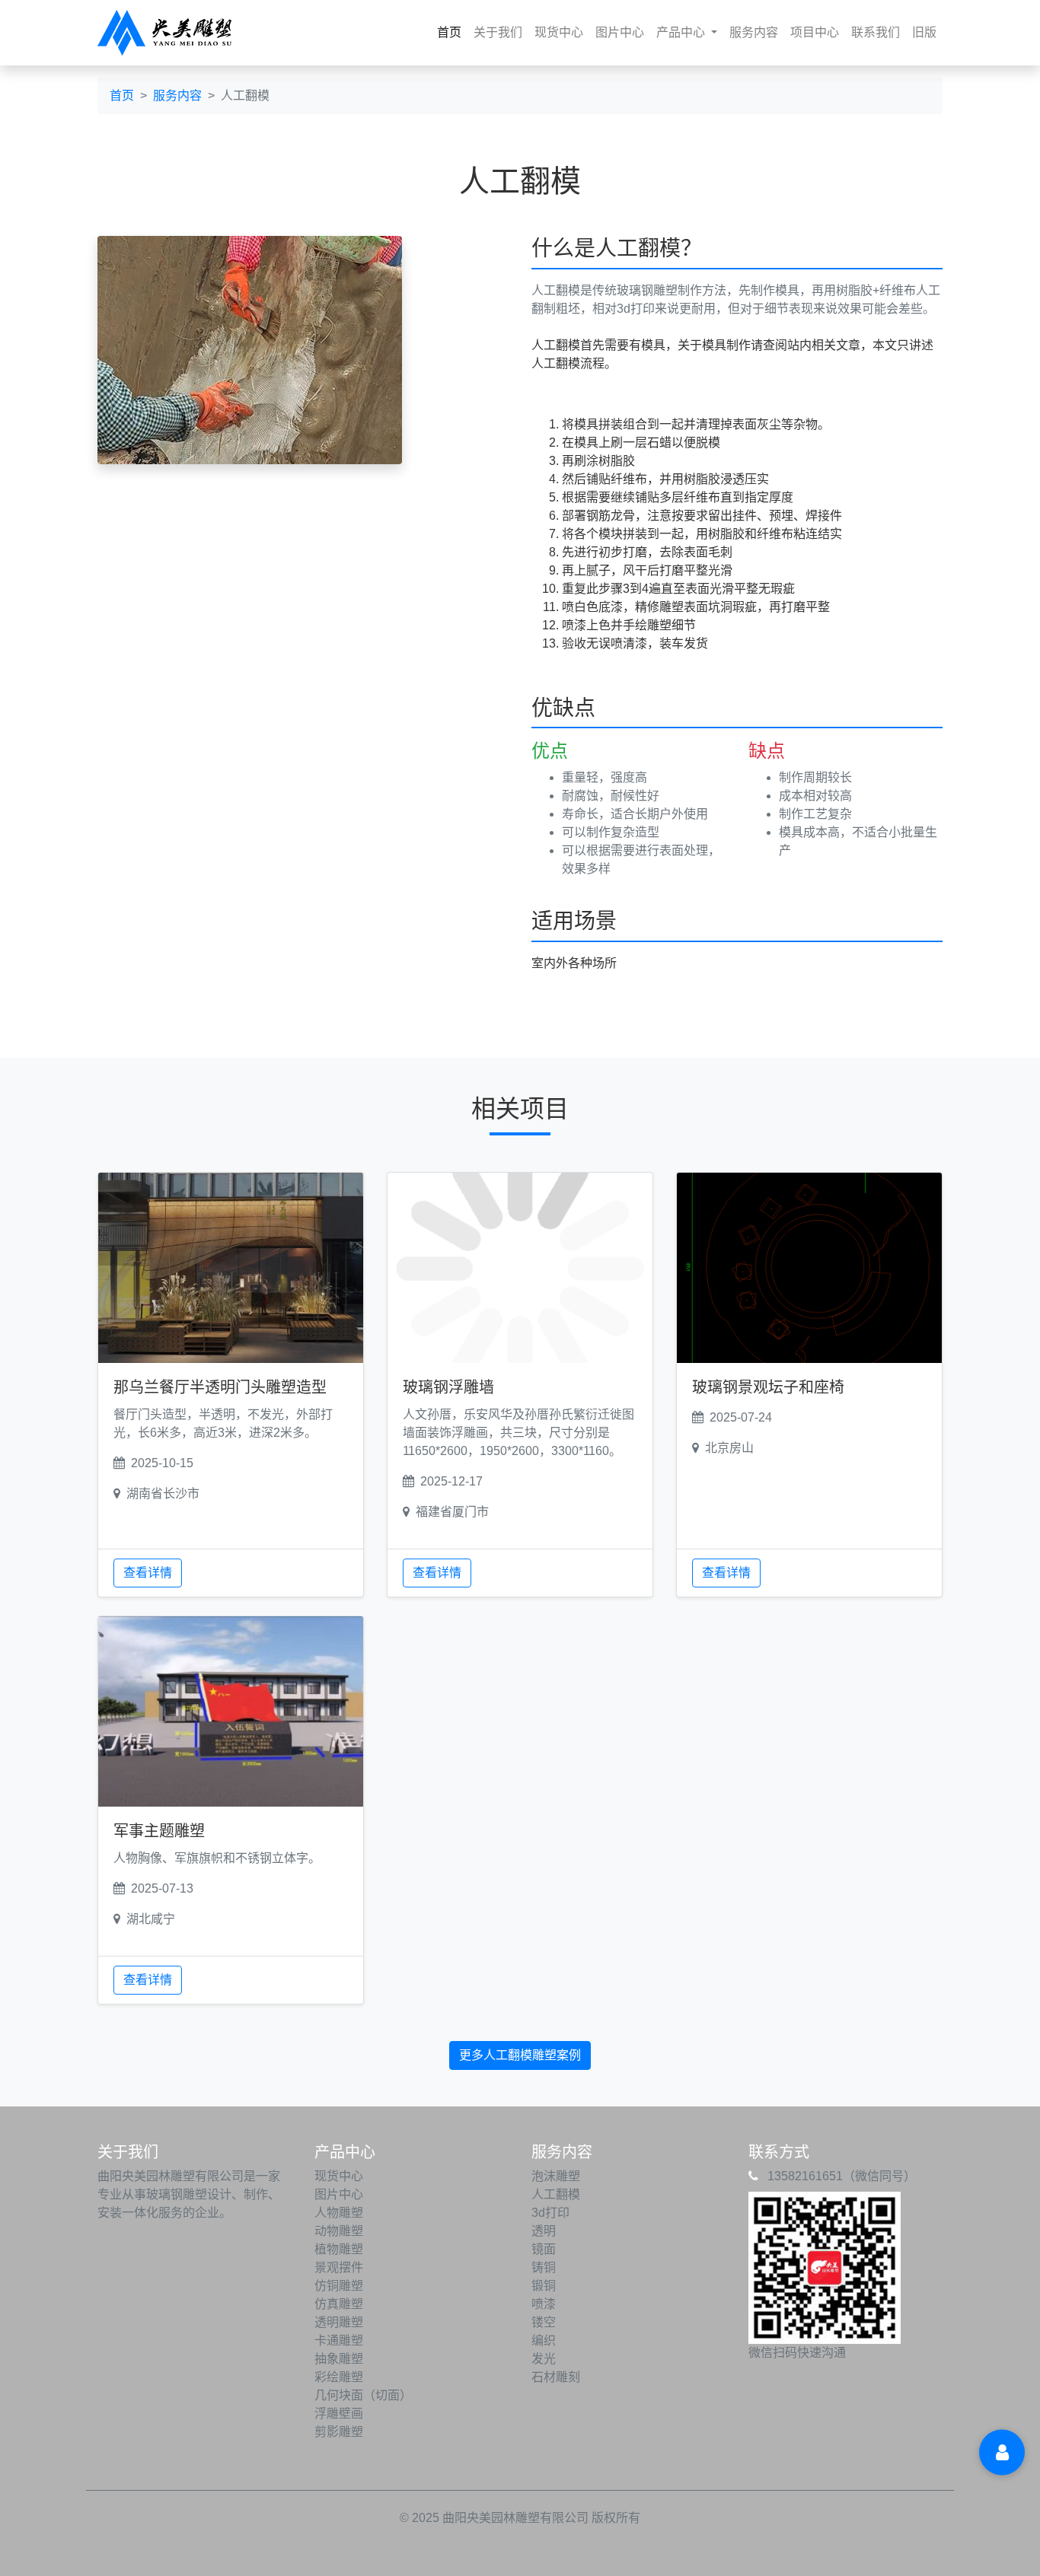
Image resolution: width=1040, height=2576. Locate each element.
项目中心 (815, 32)
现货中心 (559, 32)
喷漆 (544, 2304)
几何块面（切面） (363, 2395)
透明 (544, 2231)
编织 (544, 2340)
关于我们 (498, 32)
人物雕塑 (339, 2213)
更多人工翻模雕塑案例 (520, 2055)
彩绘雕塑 (339, 2377)
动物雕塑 (339, 2231)
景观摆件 (339, 2267)
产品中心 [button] (682, 32)
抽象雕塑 (339, 2359)
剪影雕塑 (339, 2432)
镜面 (544, 2249)
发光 (544, 2359)
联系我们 (876, 32)
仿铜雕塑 (339, 2286)
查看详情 (148, 1573)
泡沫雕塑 (556, 2176)
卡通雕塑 (339, 2340)
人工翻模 (556, 2194)
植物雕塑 (339, 2249)
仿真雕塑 (339, 2304)
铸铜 (544, 2267)
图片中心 (620, 32)
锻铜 (544, 2286)
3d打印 (550, 2213)
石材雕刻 (556, 2377)
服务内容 (754, 32)
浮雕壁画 (339, 2414)
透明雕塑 (339, 2322)
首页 (452, 32)
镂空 (544, 2322)
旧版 (924, 32)
